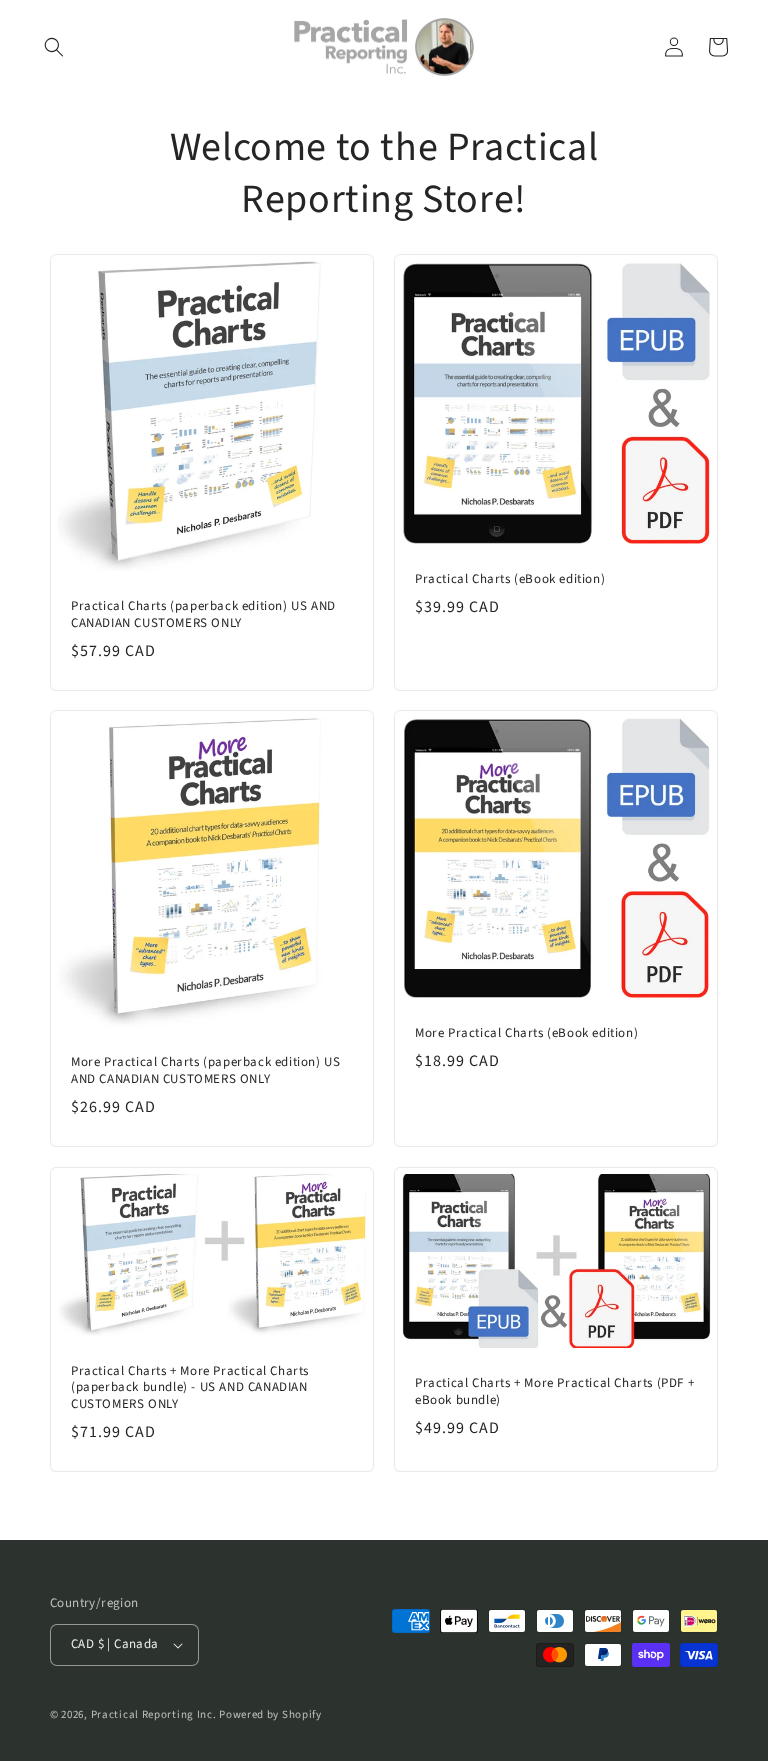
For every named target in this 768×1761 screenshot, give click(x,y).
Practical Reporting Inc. (154, 1714)
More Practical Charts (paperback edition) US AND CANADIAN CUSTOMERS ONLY (205, 1071)
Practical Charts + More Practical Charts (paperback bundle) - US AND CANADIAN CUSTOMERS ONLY (190, 1388)
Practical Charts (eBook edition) (510, 579)
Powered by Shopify (270, 1714)
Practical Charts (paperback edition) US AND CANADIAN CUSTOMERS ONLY (203, 615)
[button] (54, 47)
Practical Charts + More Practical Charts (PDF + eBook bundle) (554, 1392)
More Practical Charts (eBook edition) (526, 1033)
